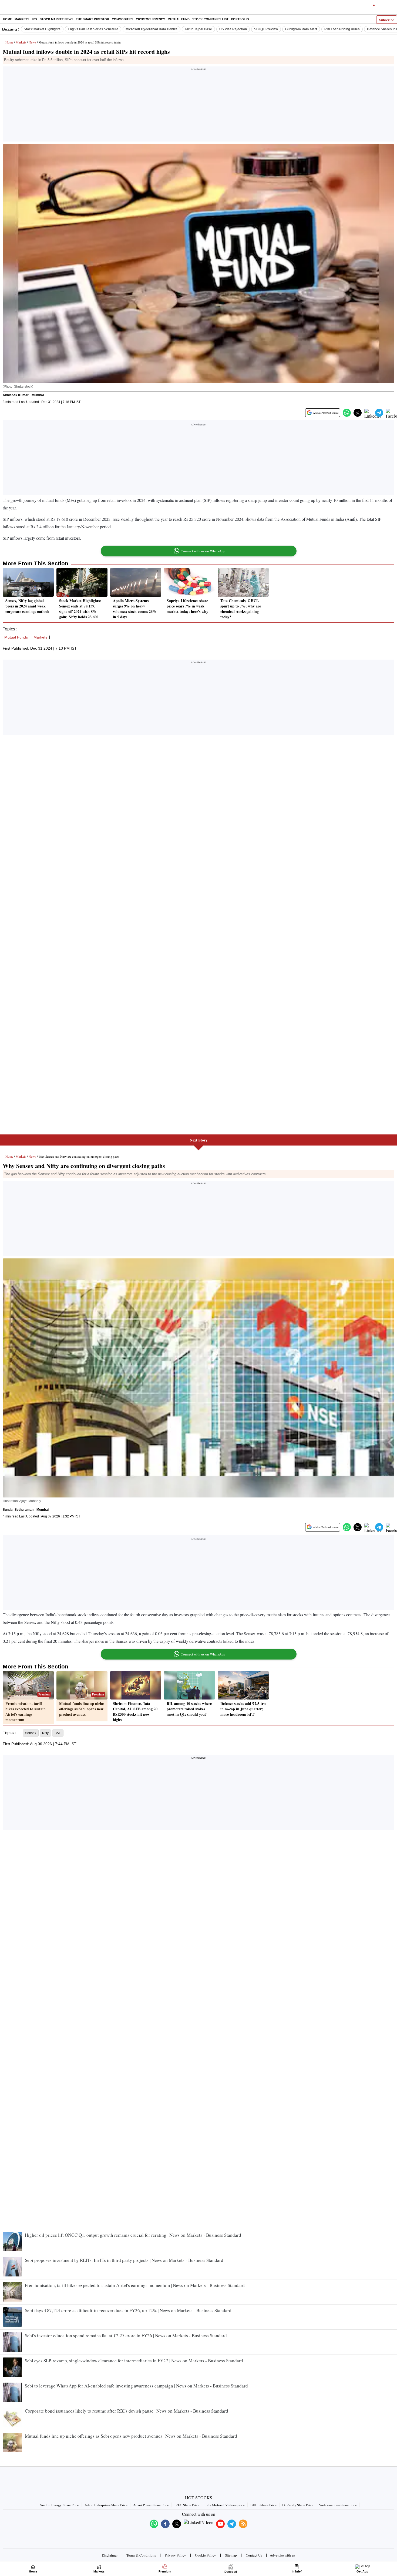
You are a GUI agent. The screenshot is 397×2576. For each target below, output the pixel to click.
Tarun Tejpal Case (198, 29)
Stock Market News (56, 19)
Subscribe (387, 20)
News (32, 42)
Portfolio (240, 19)
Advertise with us (282, 2555)
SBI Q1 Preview (266, 29)
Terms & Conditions (141, 2555)
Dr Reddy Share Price (298, 2505)
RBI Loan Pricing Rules (342, 29)
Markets (22, 19)
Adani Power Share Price (151, 2505)
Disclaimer (110, 2555)
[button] (347, 413)
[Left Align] (5, 8)
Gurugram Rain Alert (301, 29)
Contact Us (254, 2555)
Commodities (122, 19)
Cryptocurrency (150, 19)
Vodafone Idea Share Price (338, 2505)
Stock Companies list (210, 19)
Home (7, 19)
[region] (198, 106)
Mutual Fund (179, 19)
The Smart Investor (92, 19)
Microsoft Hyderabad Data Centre (152, 29)
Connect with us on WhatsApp (203, 551)
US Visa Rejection (233, 29)
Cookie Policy (206, 2555)
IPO (34, 19)
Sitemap (231, 2555)
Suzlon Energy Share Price (60, 2505)
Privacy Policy (175, 2555)
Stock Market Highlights (42, 29)
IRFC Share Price (187, 2505)
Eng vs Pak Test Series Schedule (93, 29)
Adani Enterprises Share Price (106, 2505)
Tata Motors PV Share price (225, 2505)
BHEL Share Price (263, 2505)
